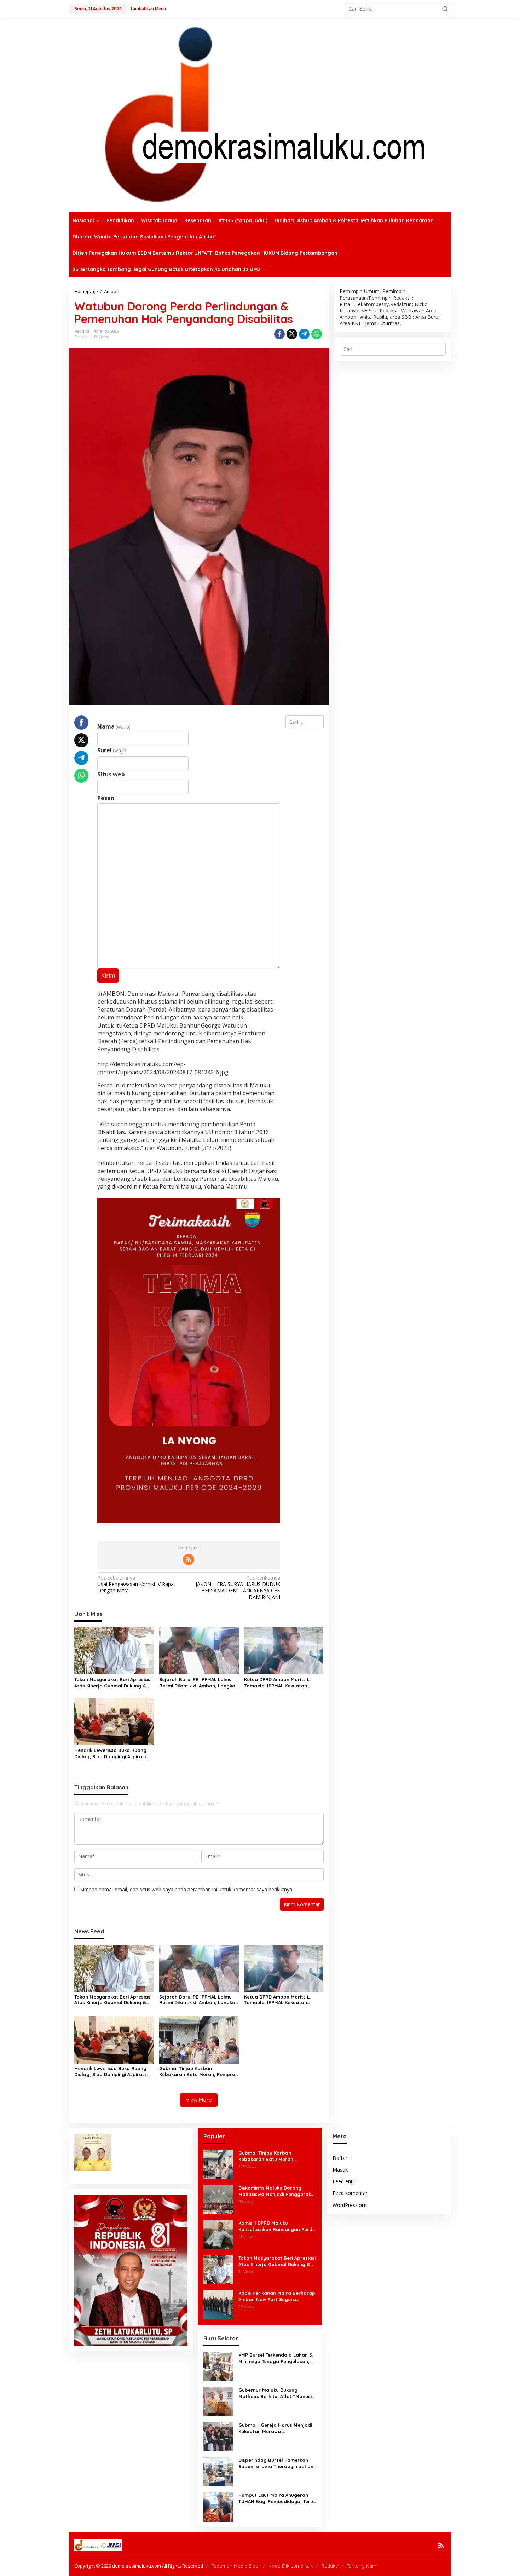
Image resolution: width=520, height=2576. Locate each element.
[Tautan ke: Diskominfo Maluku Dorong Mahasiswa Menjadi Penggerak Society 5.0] (218, 2199)
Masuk (340, 2170)
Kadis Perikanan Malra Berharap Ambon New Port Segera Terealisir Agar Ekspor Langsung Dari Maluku (277, 2296)
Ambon (81, 337)
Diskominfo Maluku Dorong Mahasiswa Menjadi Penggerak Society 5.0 (275, 2191)
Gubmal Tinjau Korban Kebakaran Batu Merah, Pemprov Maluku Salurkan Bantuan (198, 2071)
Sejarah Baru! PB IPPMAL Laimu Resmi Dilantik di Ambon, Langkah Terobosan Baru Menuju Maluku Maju (199, 1683)
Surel (112, 750)
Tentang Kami (362, 2566)
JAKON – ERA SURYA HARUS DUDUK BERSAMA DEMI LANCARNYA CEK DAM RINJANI (238, 1588)
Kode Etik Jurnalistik (291, 2566)
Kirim (108, 976)
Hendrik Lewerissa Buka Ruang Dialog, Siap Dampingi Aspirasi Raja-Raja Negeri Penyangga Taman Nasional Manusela (110, 1753)
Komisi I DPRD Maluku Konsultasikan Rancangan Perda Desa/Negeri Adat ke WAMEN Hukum (277, 2226)
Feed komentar (350, 2193)
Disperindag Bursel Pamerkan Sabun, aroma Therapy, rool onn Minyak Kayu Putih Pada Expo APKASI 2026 (277, 2463)
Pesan (106, 798)
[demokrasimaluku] (260, 114)
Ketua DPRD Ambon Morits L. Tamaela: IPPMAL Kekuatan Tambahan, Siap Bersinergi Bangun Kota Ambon (277, 1683)
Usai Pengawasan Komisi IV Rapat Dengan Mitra (136, 1584)
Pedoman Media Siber (236, 2566)
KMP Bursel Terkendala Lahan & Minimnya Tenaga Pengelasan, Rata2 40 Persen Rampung (276, 2358)
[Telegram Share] (304, 334)
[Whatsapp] (317, 334)
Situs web (111, 774)
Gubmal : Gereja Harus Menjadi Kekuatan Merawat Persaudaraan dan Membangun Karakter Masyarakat (276, 2428)
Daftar (340, 2158)
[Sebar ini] (279, 334)
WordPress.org (349, 2205)
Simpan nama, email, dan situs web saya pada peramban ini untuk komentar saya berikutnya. (187, 1889)
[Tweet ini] (292, 334)
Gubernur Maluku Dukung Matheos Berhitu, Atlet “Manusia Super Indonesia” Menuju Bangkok (277, 2393)
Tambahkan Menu (148, 9)
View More (199, 2100)
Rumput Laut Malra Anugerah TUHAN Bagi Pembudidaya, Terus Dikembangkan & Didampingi (277, 2498)
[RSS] (189, 1559)
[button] (445, 9)
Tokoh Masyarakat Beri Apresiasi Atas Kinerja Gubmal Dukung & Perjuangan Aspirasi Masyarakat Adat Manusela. (113, 1683)
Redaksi (330, 2566)
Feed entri (344, 2181)
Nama (114, 726)
